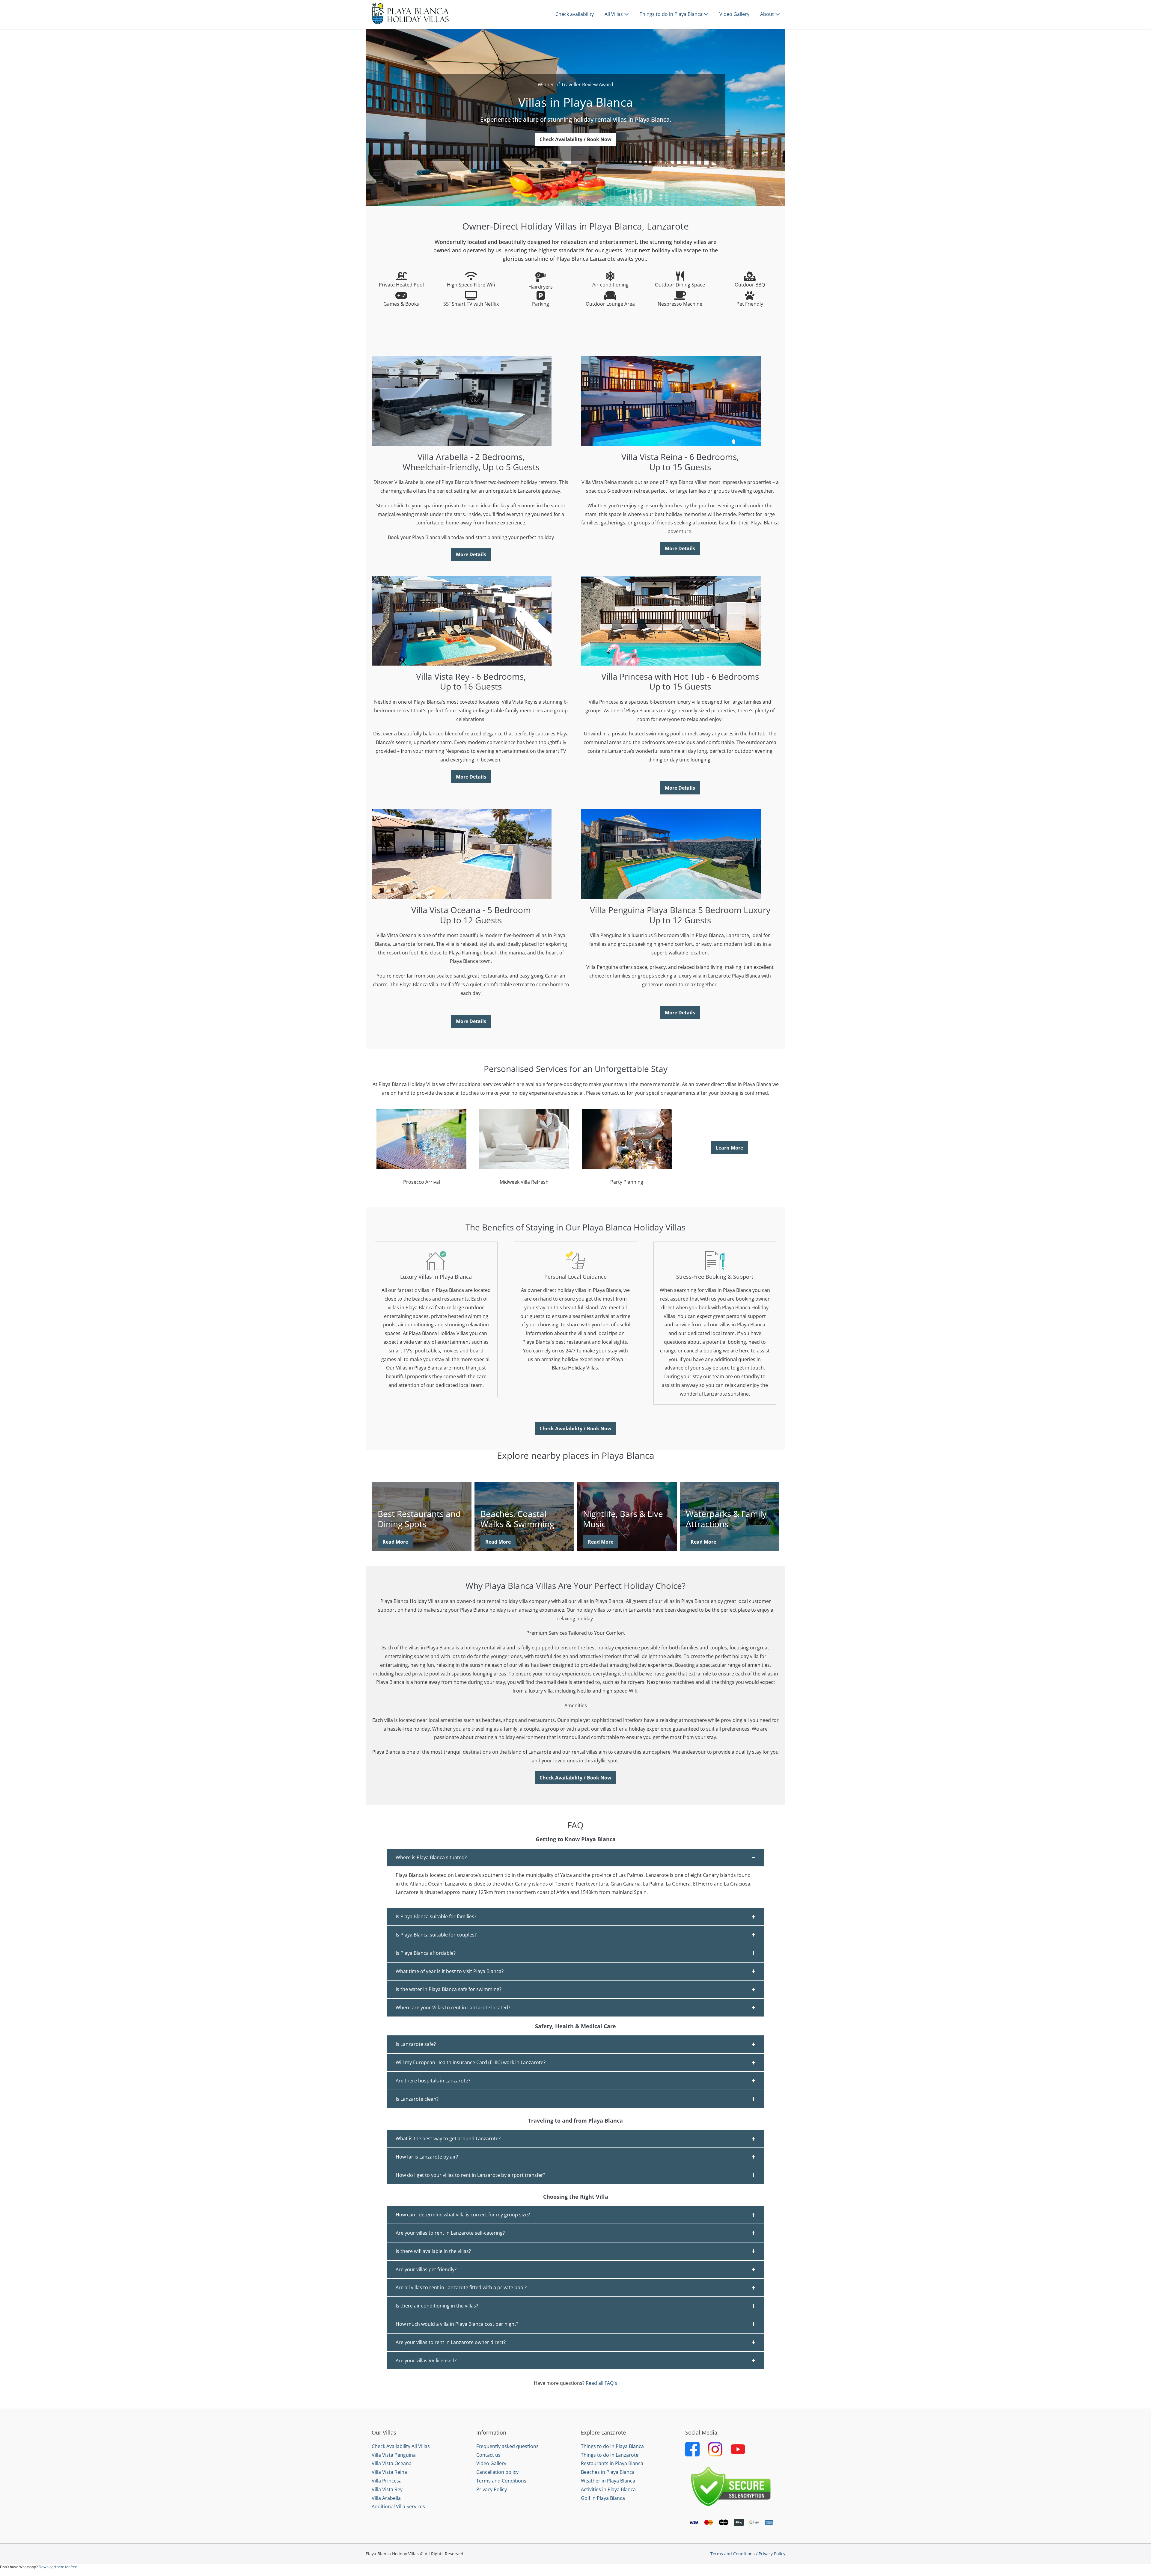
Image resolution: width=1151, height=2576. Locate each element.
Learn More (729, 1148)
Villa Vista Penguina (394, 2455)
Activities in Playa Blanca (608, 2489)
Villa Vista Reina (389, 2472)
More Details (471, 554)
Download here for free (58, 2567)
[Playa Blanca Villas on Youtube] (738, 2449)
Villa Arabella (386, 2498)
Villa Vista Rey (387, 2489)
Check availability (575, 14)
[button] (575, 1858)
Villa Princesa (387, 2481)
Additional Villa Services (398, 2506)
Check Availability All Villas (401, 2446)
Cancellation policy (497, 2472)
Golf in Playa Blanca (603, 2498)
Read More (395, 1542)
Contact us (488, 2455)
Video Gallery (734, 14)
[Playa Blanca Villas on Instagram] (715, 2449)
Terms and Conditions (501, 2481)
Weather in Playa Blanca (608, 2481)
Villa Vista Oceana (392, 2463)
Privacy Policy (492, 2489)
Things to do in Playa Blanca (672, 14)
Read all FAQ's (601, 2383)
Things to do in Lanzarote (610, 2455)
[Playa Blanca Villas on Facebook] (692, 2449)
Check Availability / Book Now (575, 139)
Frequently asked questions (507, 2446)
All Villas (614, 14)
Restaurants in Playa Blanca (612, 2463)
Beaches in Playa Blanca (608, 2472)
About (768, 14)
